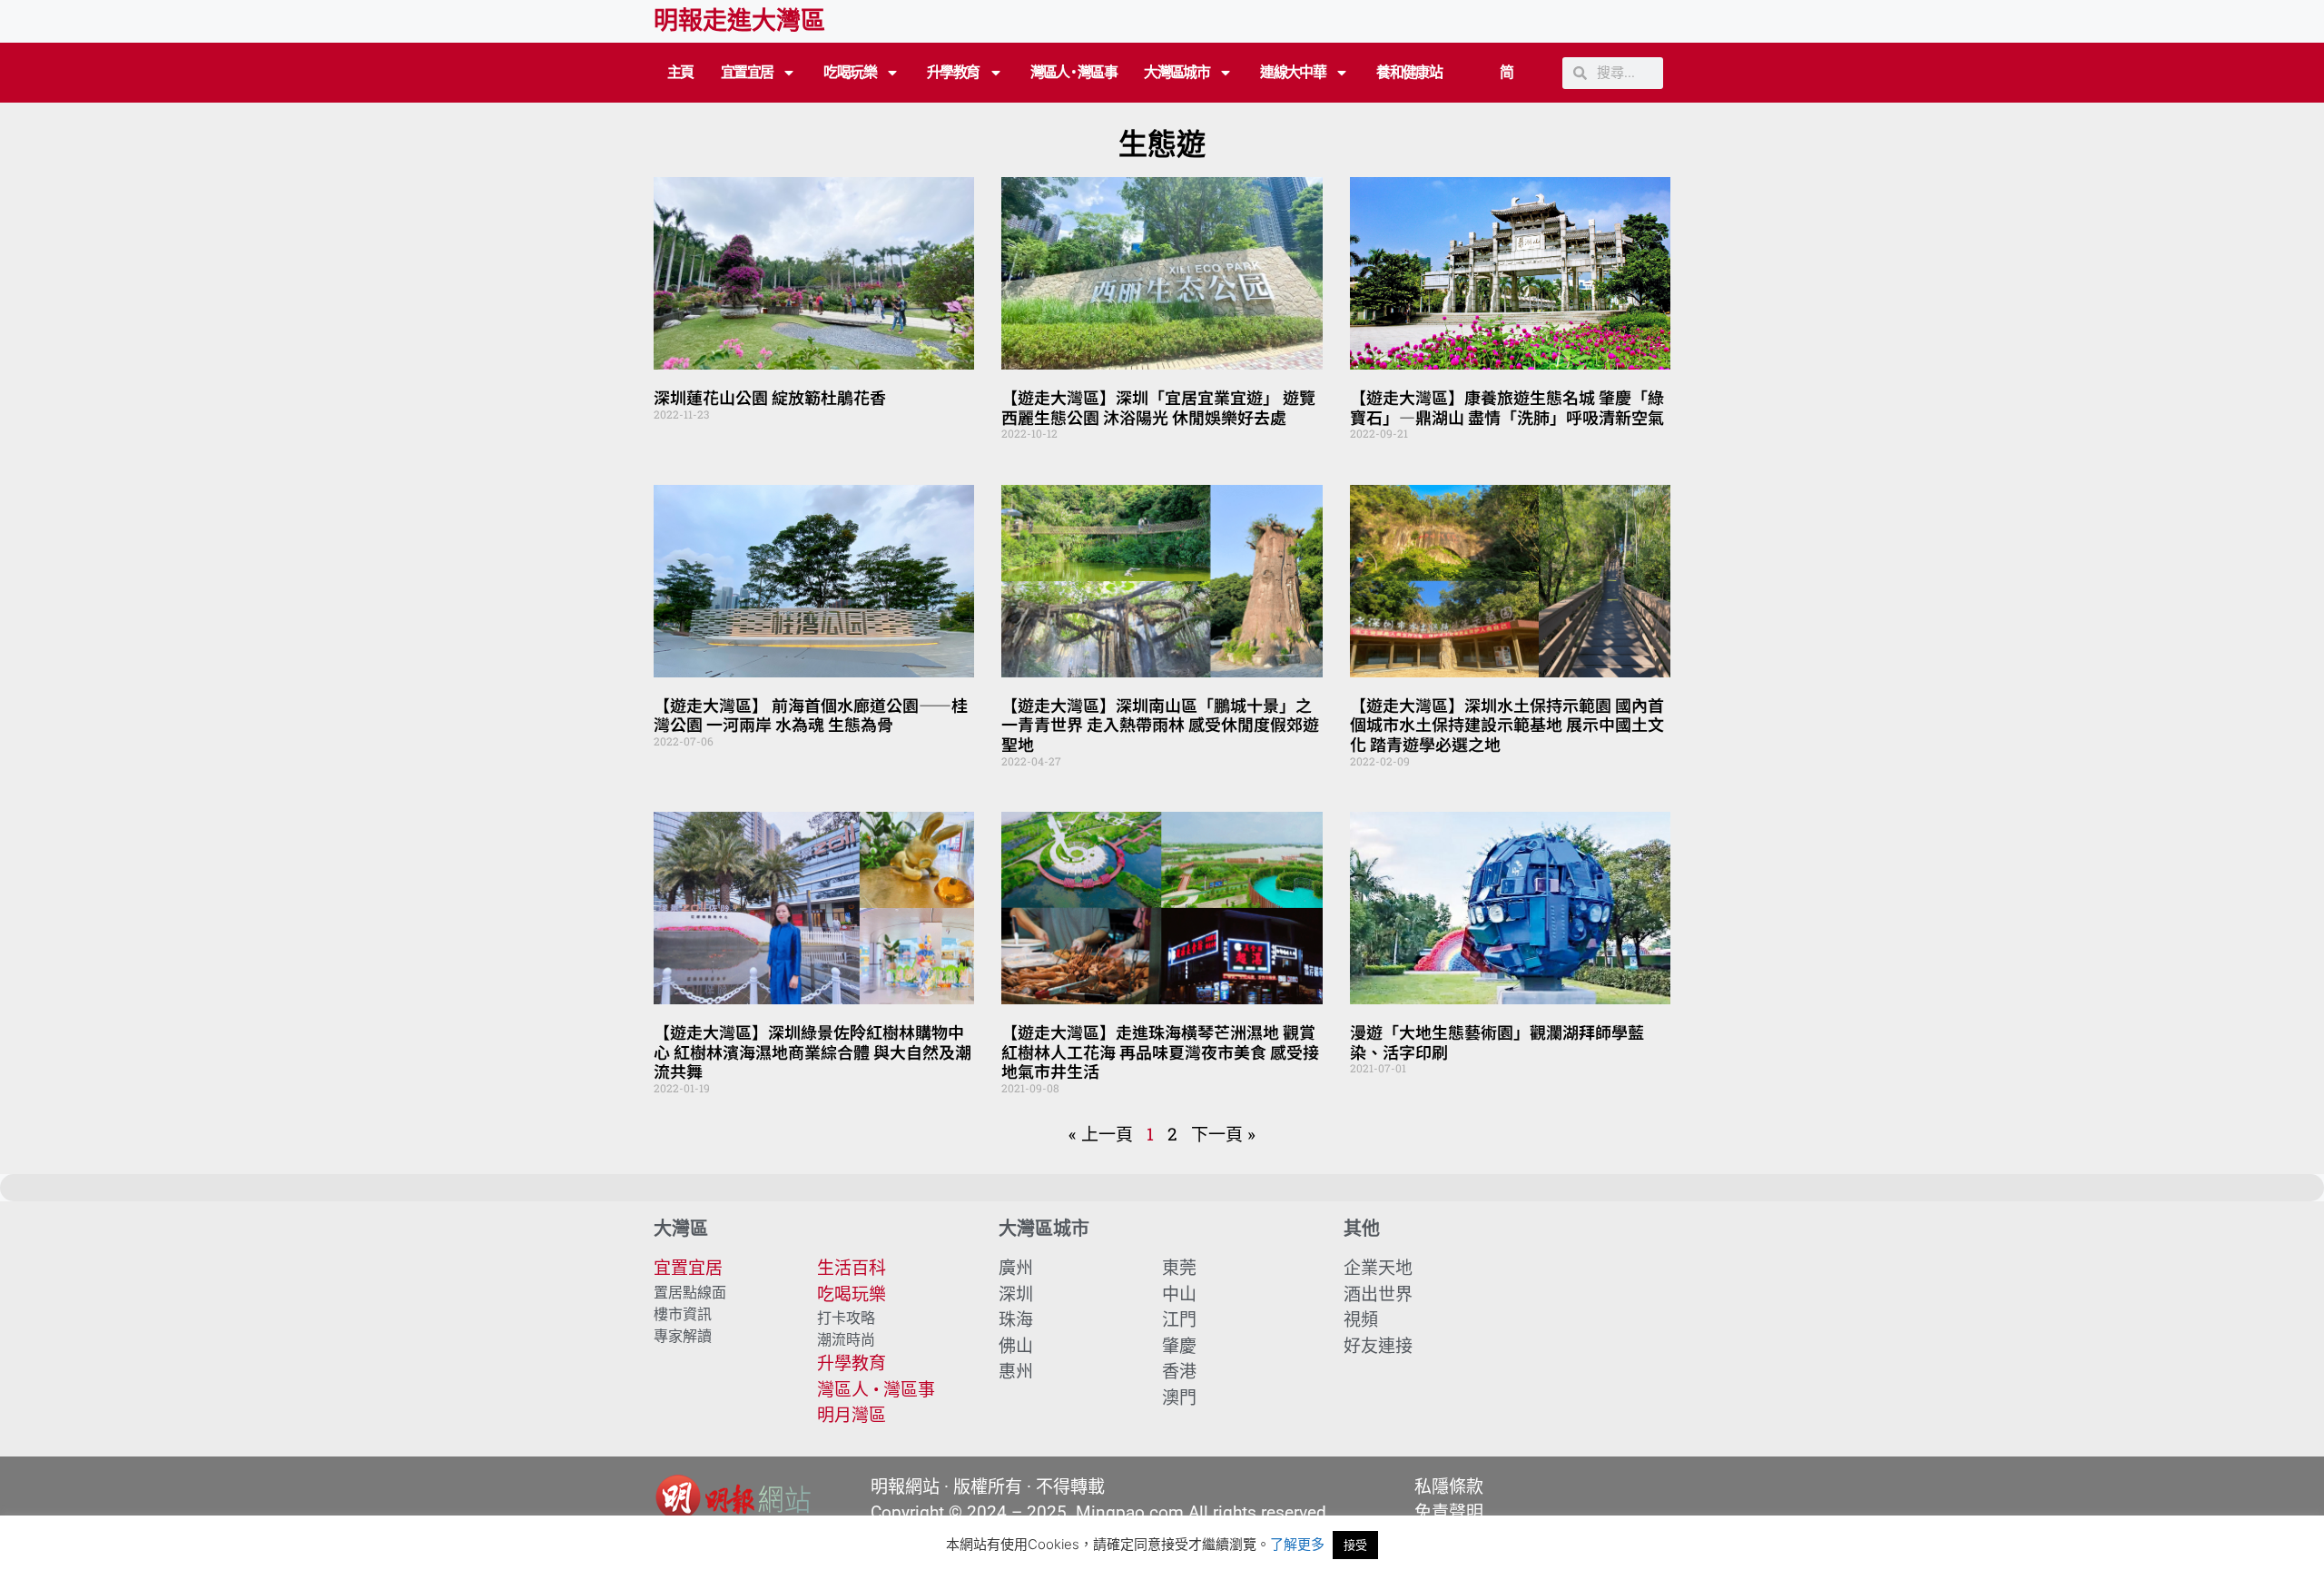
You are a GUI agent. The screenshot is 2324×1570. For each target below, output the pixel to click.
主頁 (680, 72)
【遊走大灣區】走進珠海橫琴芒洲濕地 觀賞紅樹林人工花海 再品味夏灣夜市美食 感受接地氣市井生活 (1160, 1051)
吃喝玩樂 (850, 72)
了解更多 (1297, 1544)
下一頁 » (1223, 1134)
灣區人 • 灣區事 (1074, 72)
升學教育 (953, 72)
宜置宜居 (747, 72)
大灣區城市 (1177, 72)
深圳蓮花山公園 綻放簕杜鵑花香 (770, 397)
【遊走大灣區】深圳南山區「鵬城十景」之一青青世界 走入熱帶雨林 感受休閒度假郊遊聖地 (1160, 724)
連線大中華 (1293, 72)
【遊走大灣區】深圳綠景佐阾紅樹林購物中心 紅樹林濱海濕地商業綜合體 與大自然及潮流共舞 (812, 1051)
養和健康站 (1409, 72)
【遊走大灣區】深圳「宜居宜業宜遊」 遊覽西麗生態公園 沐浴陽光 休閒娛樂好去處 (1158, 407)
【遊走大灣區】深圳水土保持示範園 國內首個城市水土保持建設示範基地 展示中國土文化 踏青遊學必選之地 (1507, 724)
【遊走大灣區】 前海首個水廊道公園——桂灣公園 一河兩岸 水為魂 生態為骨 (811, 715)
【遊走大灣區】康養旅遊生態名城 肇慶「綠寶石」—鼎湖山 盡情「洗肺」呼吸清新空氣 (1507, 407)
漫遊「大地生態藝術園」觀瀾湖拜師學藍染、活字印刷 (1497, 1042)
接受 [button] (1355, 1545)
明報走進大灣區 (739, 21)
